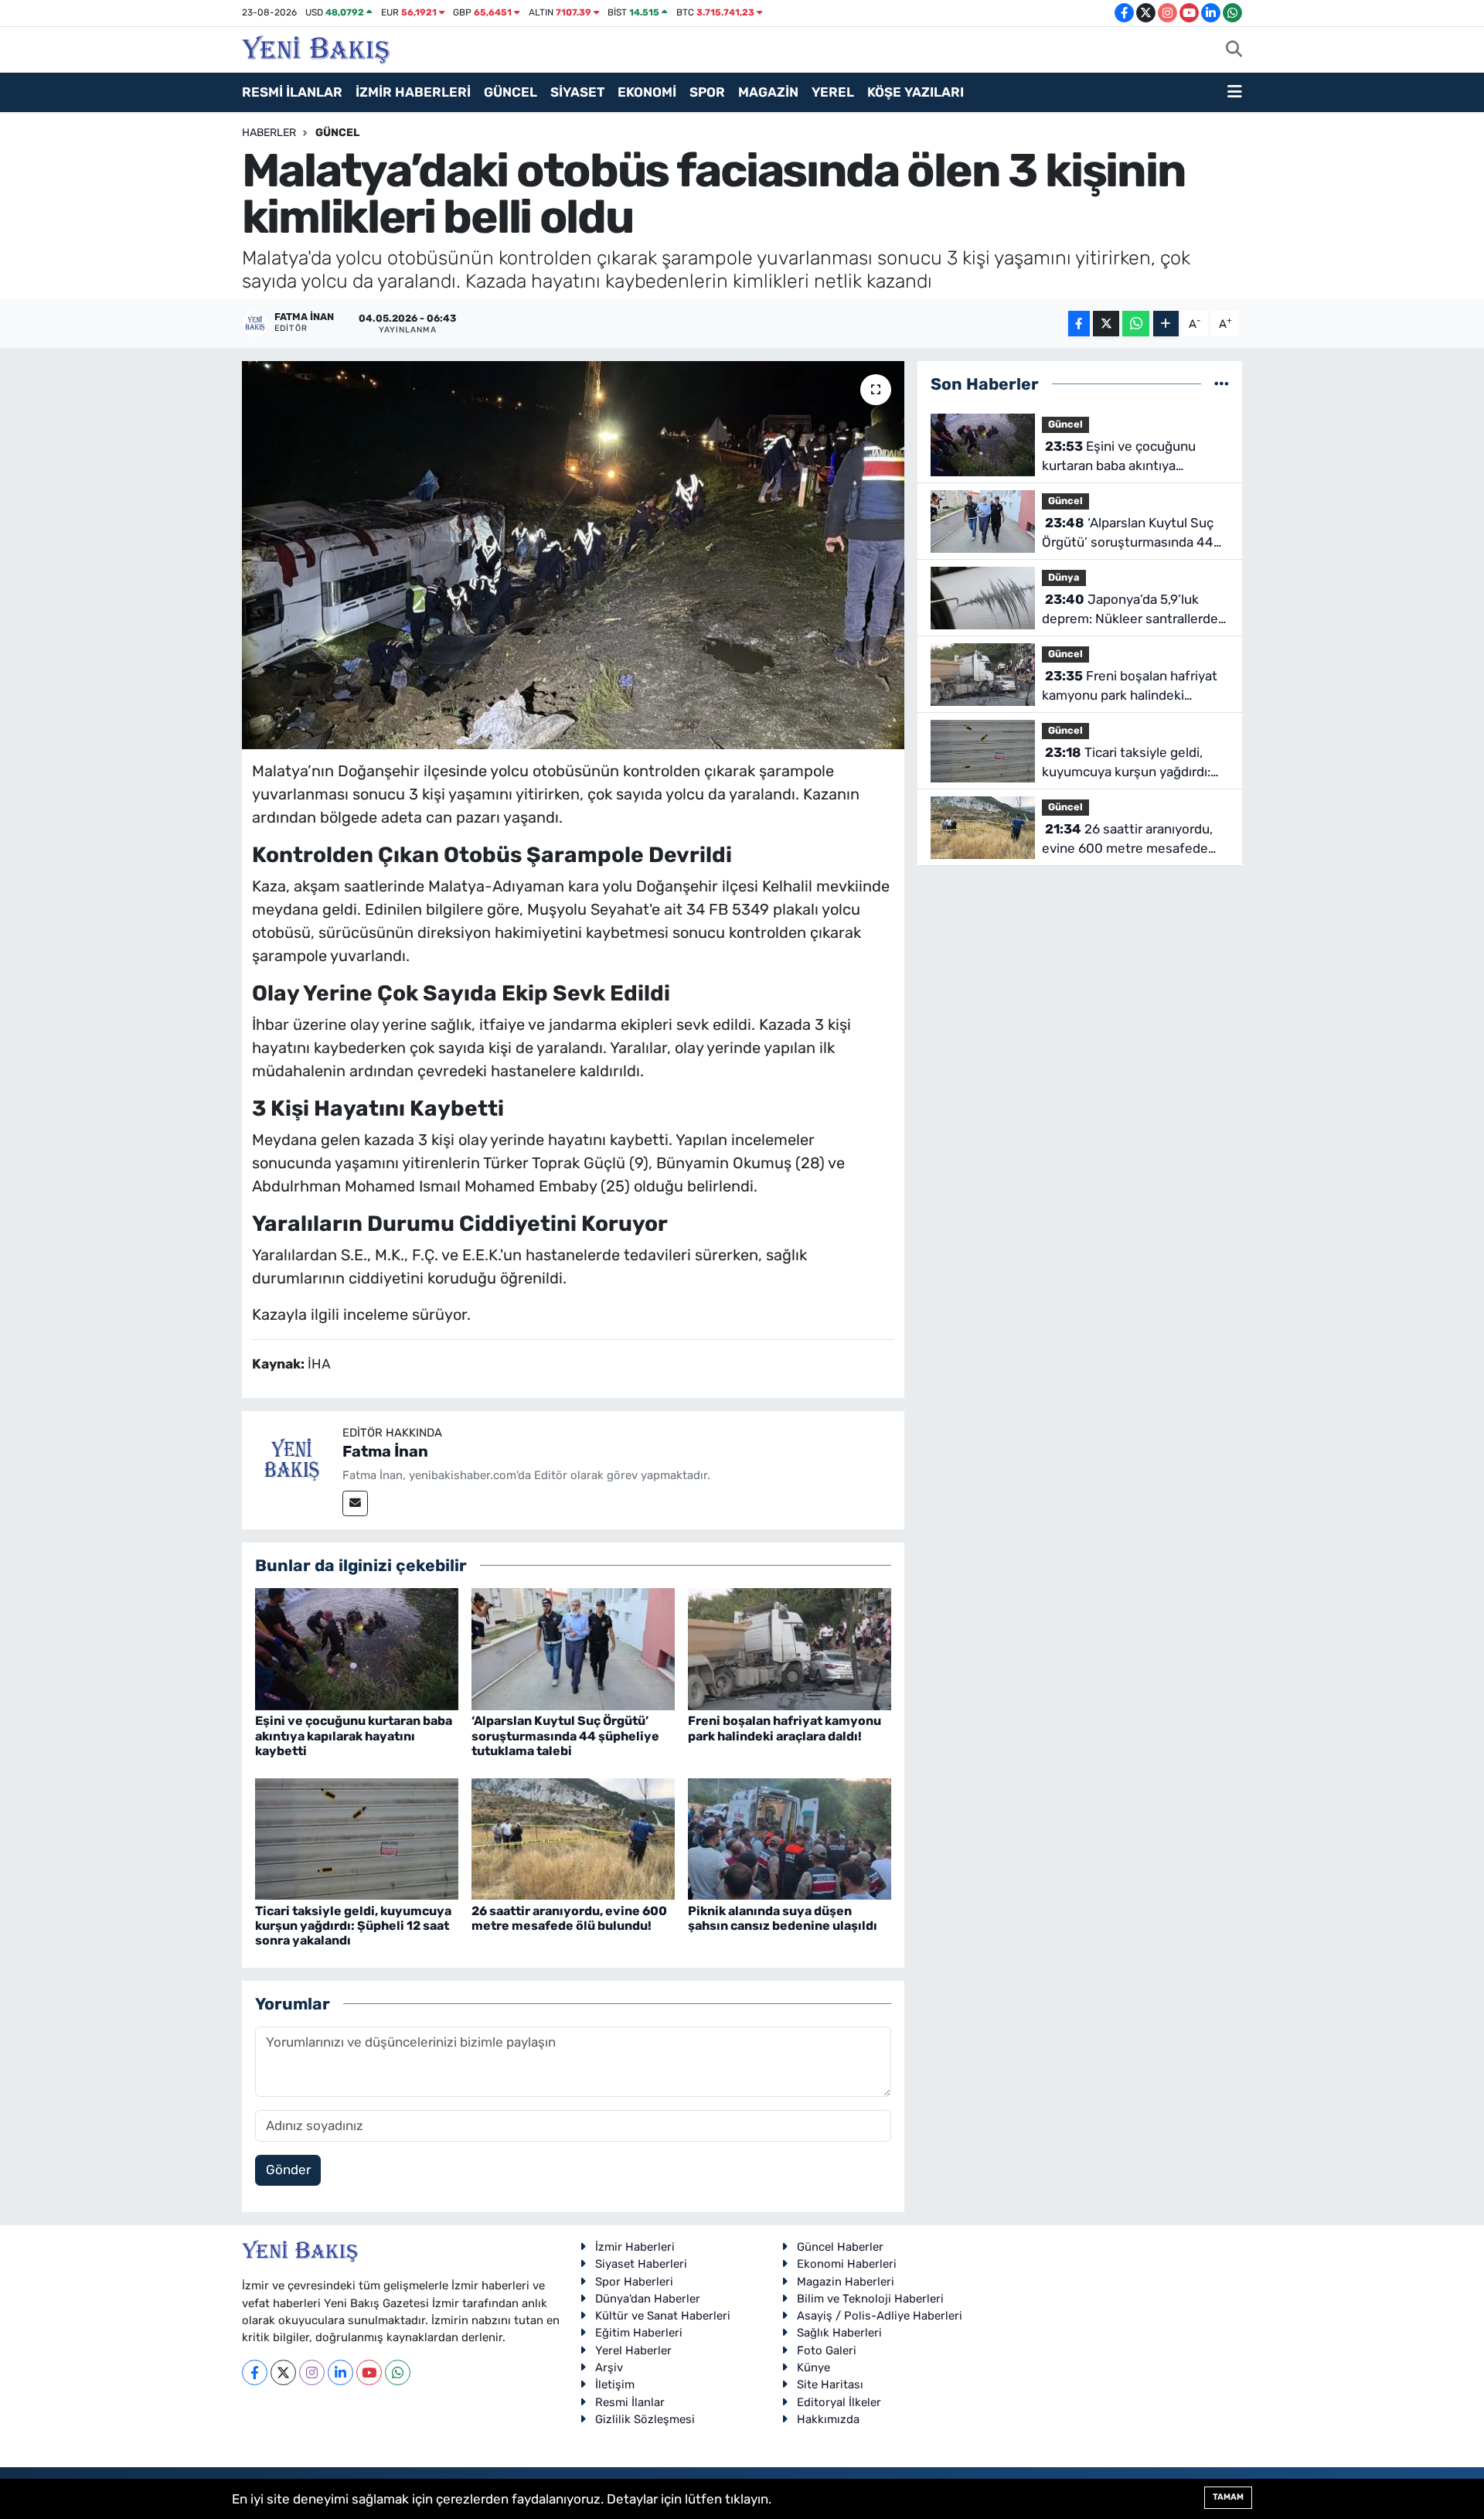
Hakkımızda (828, 2419)
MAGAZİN (768, 92)
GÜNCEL (511, 92)
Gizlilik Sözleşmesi (645, 2419)
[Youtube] (369, 2372)
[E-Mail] (355, 1503)
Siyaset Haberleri (641, 2264)
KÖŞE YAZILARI (916, 92)
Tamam (1228, 2497)
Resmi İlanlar (630, 2402)
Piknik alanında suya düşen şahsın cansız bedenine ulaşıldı (783, 1918)
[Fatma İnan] (292, 1461)
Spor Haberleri (634, 2282)
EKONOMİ (647, 92)
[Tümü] (1222, 383)
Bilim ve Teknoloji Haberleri (870, 2299)
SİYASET (577, 92)
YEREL (833, 92)
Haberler (269, 133)
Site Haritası (830, 2384)
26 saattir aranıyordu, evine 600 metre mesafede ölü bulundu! (569, 1918)
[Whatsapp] (398, 2372)
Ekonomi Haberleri (847, 2264)
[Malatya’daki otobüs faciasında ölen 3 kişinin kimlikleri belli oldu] (573, 555)
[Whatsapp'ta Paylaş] (1136, 324)
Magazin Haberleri (846, 2282)
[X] (283, 2372)
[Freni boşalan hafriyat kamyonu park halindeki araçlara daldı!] (790, 1648)
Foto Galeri (827, 2350)
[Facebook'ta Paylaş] (1079, 324)
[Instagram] (312, 2372)
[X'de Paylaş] (1106, 324)
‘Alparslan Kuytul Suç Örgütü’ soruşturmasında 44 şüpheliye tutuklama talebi (565, 1735)
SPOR (707, 92)
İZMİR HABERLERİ (413, 92)
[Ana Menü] (1235, 93)
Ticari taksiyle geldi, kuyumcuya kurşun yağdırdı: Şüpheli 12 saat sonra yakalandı (353, 1926)
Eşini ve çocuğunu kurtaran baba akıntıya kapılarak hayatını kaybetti (354, 1735)
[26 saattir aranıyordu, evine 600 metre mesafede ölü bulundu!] (573, 1838)
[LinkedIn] (340, 2372)
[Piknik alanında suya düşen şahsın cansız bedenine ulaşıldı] (790, 1838)
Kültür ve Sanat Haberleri (663, 2316)
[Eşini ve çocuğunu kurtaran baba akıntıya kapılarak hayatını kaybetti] (357, 1648)
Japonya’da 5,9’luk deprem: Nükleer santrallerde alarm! (1130, 610)
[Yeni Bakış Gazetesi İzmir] (316, 48)
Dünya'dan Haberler (648, 2299)
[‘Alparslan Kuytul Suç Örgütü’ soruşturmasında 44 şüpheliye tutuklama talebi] (573, 1648)
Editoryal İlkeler (839, 2402)
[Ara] (1234, 50)
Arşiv (609, 2367)
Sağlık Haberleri (839, 2333)
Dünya (1064, 577)
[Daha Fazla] (1166, 324)
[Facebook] (255, 2372)
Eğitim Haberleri (639, 2333)
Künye (813, 2367)
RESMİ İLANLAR (292, 92)
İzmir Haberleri (635, 2247)
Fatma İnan (385, 1451)
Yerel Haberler (633, 2350)
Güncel (337, 133)
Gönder (288, 2170)
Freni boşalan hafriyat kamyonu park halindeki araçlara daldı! (785, 1728)
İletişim (615, 2384)
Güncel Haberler (840, 2247)
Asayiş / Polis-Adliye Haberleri (880, 2316)
